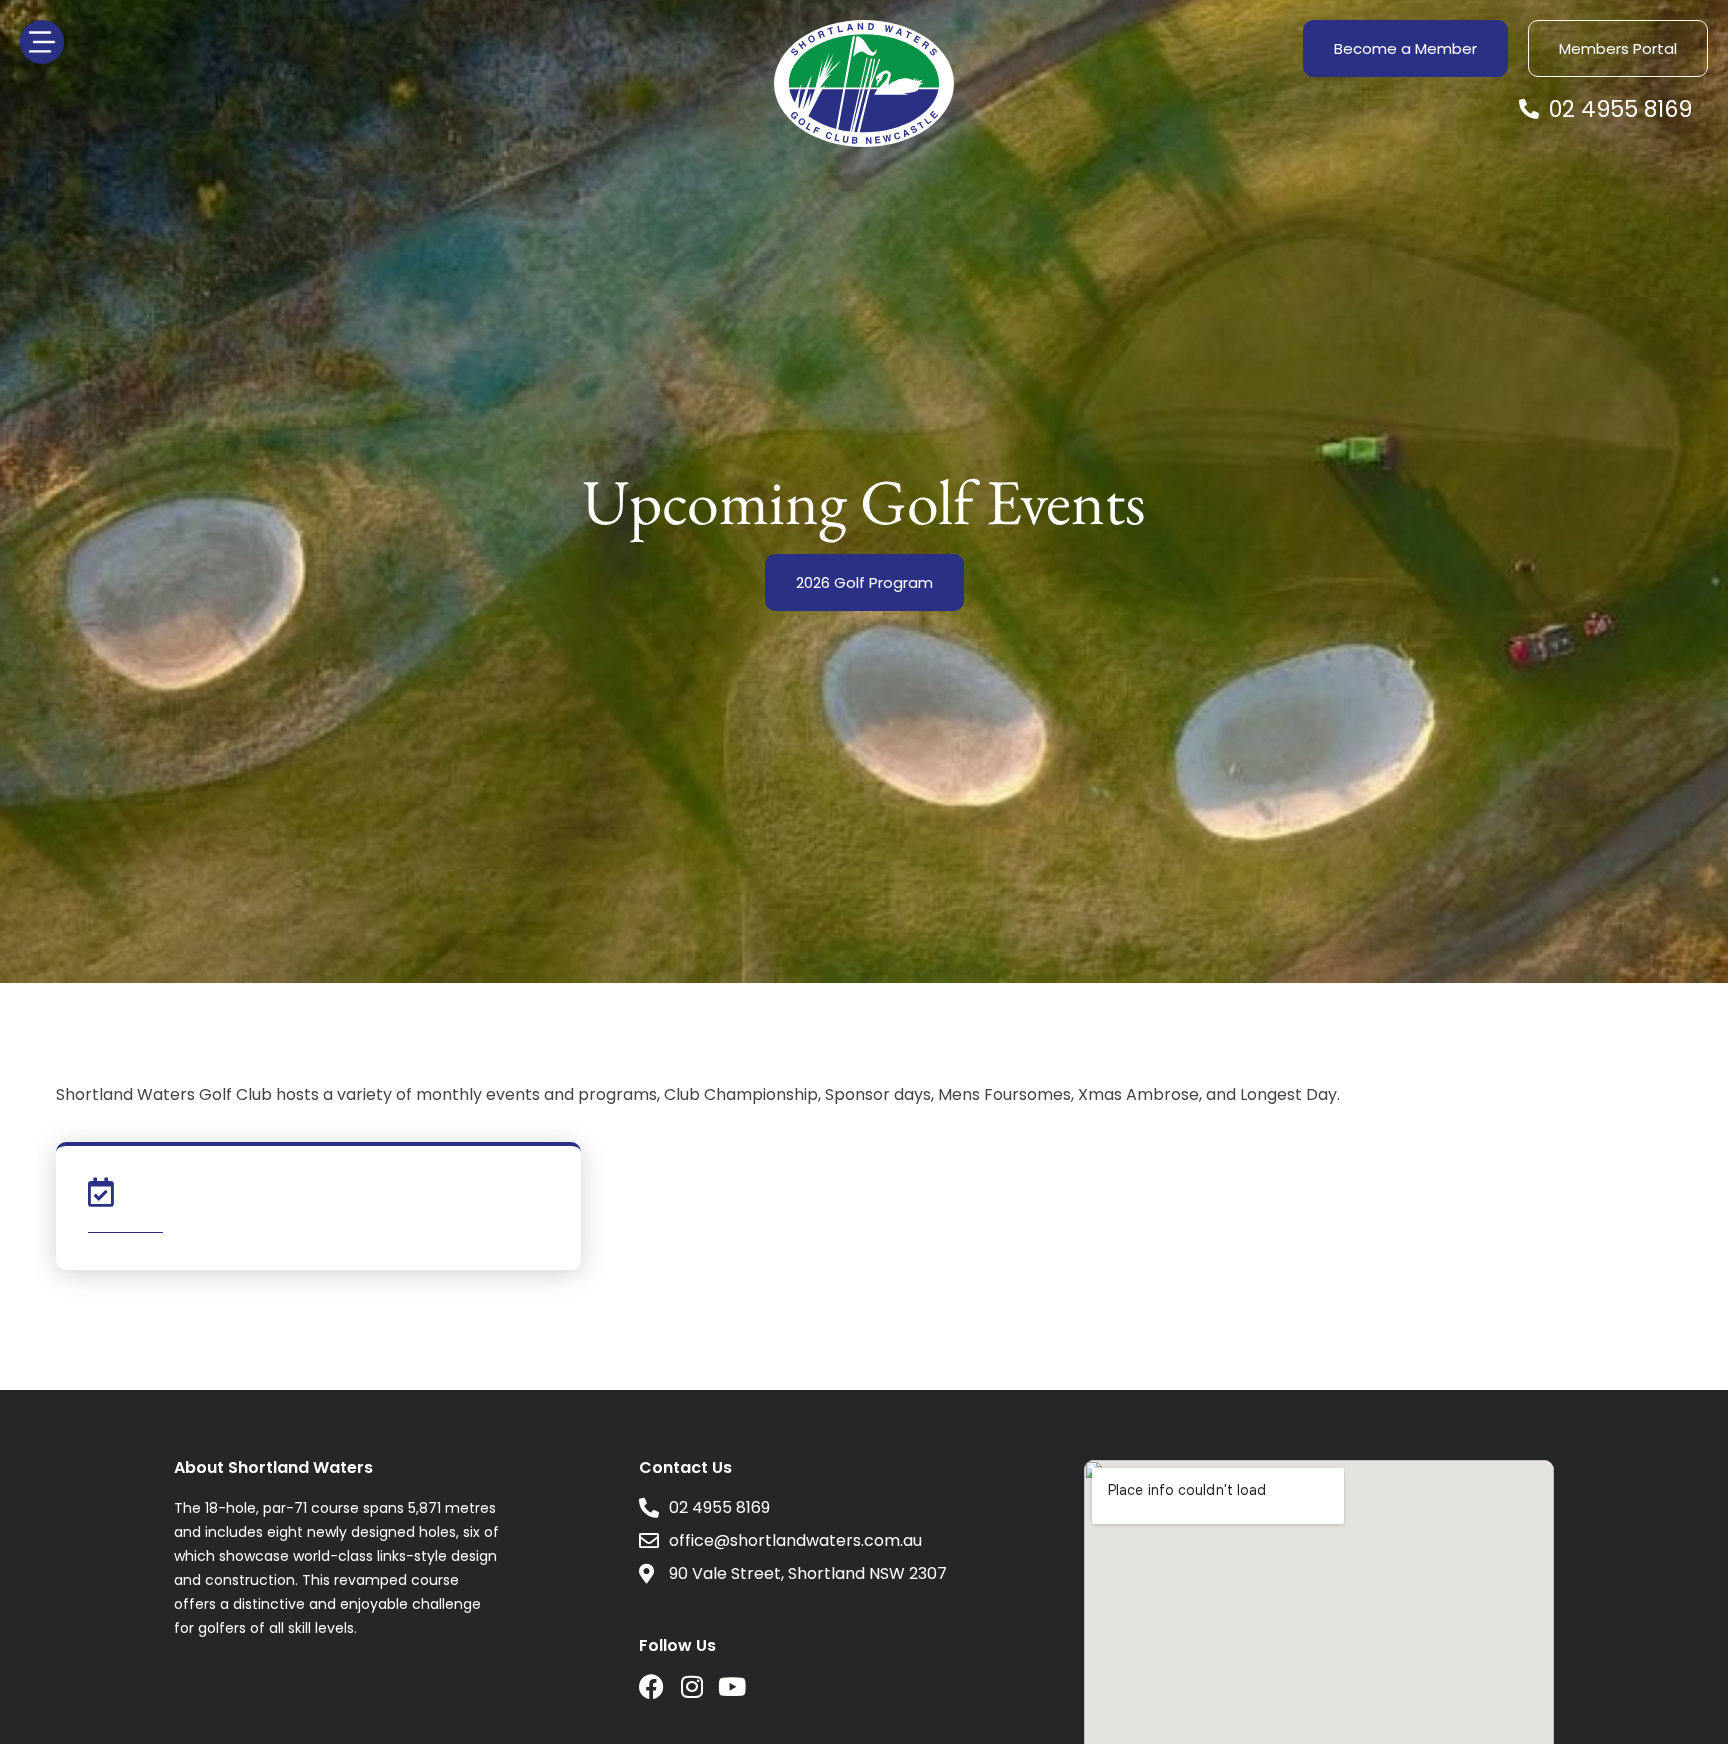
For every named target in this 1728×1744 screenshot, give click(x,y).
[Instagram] (691, 1686)
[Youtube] (731, 1686)
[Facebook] (651, 1686)
